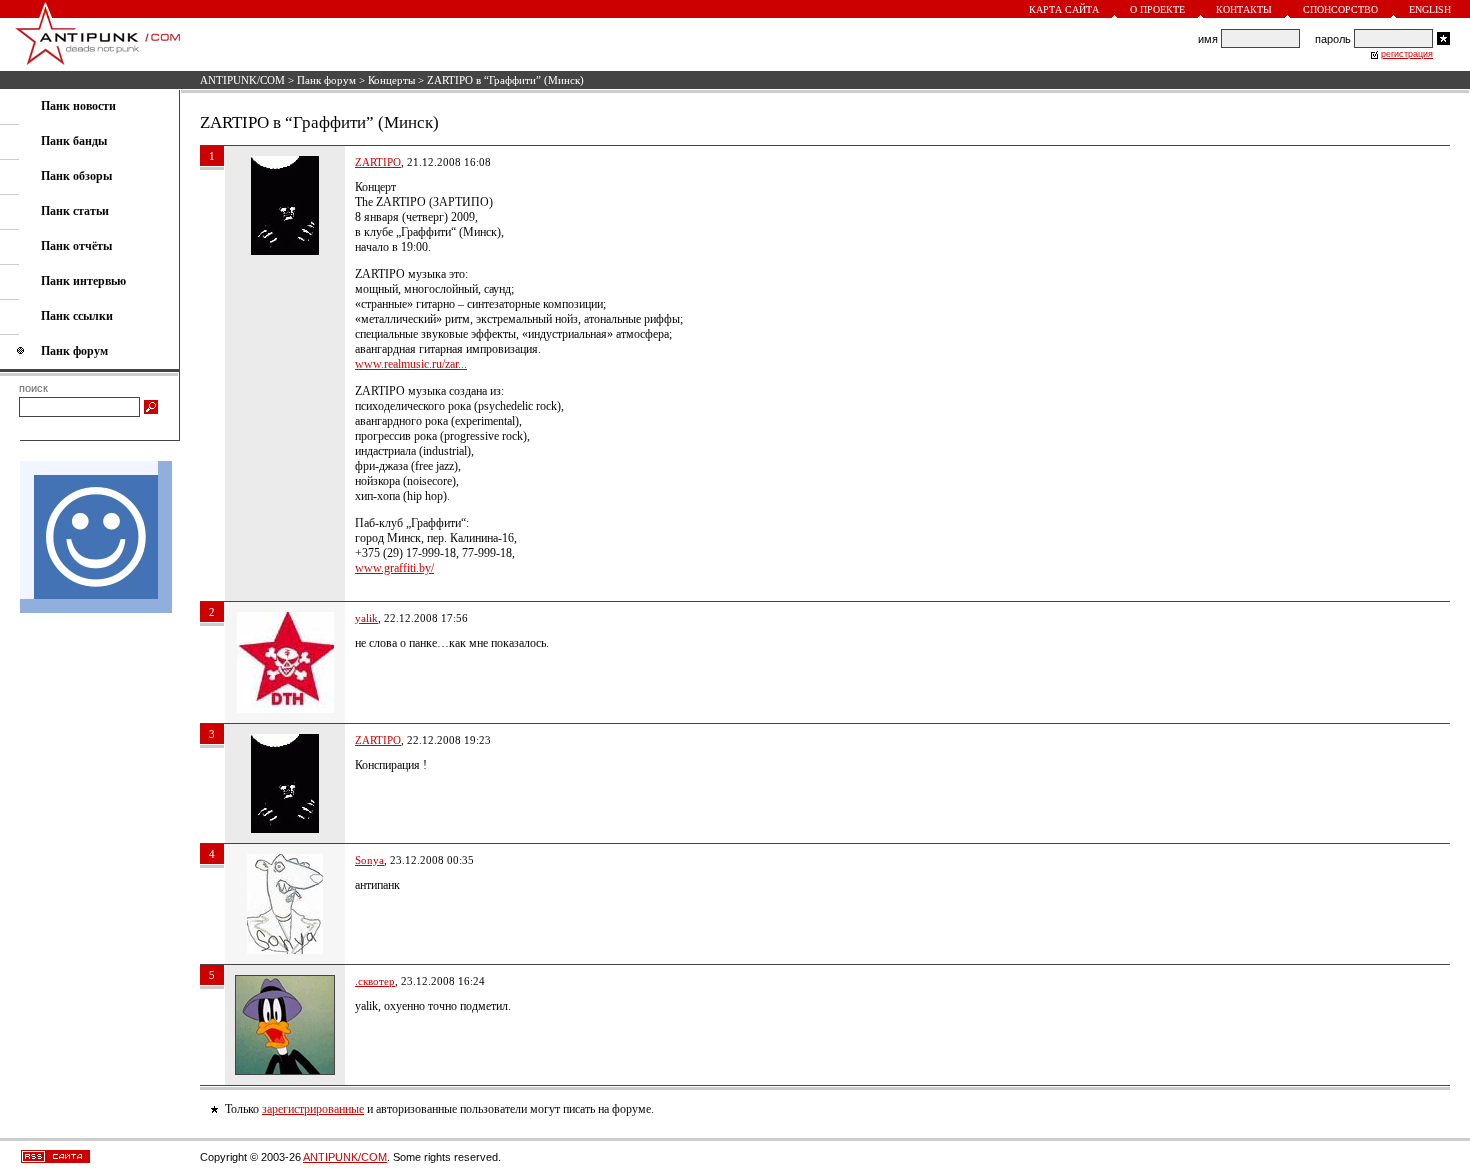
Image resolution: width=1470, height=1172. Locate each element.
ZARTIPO (378, 162)
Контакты (1244, 9)
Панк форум (326, 80)
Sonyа (369, 860)
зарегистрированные (313, 1109)
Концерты (391, 80)
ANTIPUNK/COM (242, 80)
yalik (366, 618)
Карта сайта (1064, 9)
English (1430, 9)
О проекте (1157, 9)
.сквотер (375, 981)
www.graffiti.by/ (394, 568)
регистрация (1407, 54)
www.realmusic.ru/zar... (411, 364)
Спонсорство (1340, 9)
